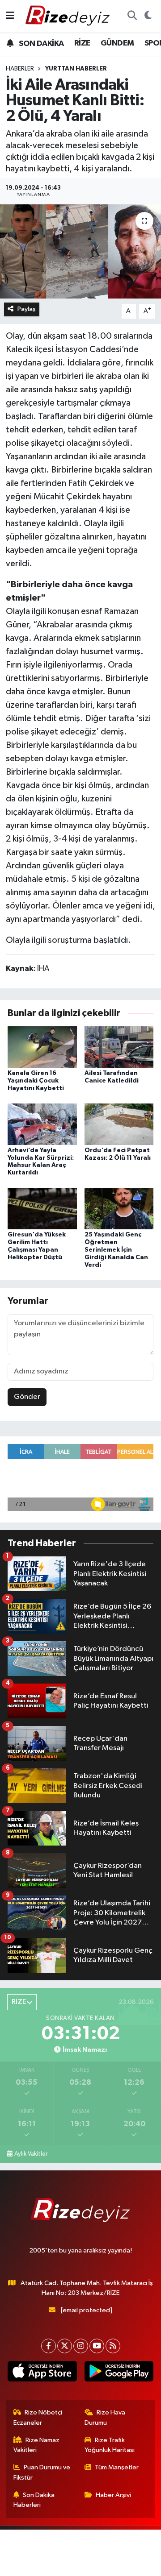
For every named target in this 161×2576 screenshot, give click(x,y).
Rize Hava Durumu (105, 2417)
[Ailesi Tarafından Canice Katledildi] (119, 1047)
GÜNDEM (117, 43)
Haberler (20, 69)
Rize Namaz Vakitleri (37, 2445)
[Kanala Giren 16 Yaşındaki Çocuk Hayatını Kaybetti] (42, 1047)
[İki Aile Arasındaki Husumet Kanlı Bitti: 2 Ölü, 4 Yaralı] (80, 251)
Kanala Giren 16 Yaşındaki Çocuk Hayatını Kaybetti (36, 1081)
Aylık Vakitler (31, 2154)
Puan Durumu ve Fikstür (42, 2472)
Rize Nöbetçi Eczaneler (38, 2417)
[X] (65, 2346)
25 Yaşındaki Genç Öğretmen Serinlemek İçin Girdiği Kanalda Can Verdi (116, 1250)
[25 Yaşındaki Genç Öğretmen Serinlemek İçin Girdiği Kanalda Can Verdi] (119, 1209)
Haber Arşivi (113, 2495)
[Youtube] (97, 2346)
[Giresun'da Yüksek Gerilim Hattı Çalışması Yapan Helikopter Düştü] (42, 1209)
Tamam (111, 2565)
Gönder (27, 1397)
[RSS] (113, 2346)
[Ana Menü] (10, 16)
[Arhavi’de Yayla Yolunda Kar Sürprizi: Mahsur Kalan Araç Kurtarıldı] (42, 1124)
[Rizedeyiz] (69, 16)
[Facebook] (49, 2346)
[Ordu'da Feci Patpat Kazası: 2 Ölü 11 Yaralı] (119, 1124)
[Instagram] (81, 2346)
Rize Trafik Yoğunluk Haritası (110, 2445)
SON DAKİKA (40, 44)
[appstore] (42, 2373)
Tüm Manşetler (117, 2467)
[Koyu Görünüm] (148, 16)
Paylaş (27, 309)
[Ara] (132, 16)
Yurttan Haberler (76, 69)
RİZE (82, 43)
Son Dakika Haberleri (34, 2500)
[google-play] (119, 2373)
